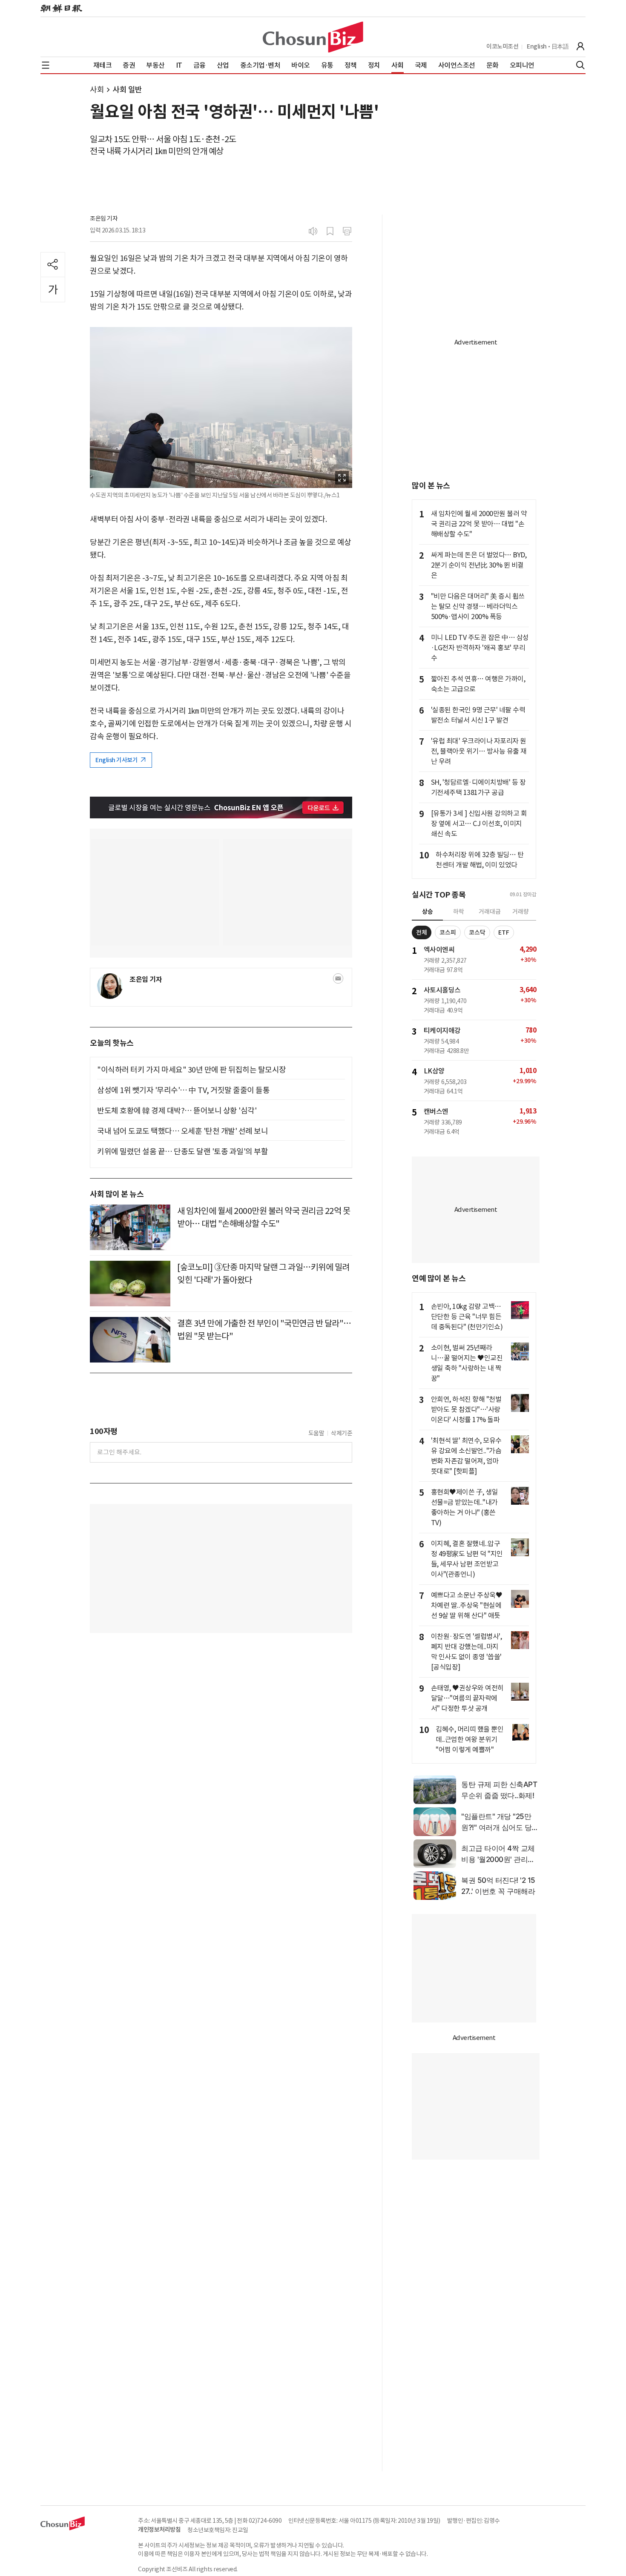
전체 (422, 932)
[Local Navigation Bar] (46, 65)
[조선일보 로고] (61, 9)
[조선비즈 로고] (313, 37)
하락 (459, 912)
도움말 (316, 1433)
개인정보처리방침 (159, 2530)
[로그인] (580, 46)
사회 (97, 90)
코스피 (448, 932)
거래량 (521, 912)
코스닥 (477, 932)
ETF (504, 932)
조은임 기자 (104, 218)
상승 (428, 912)
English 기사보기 (117, 760)
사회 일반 (127, 90)
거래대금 (490, 912)
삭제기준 (342, 1433)
